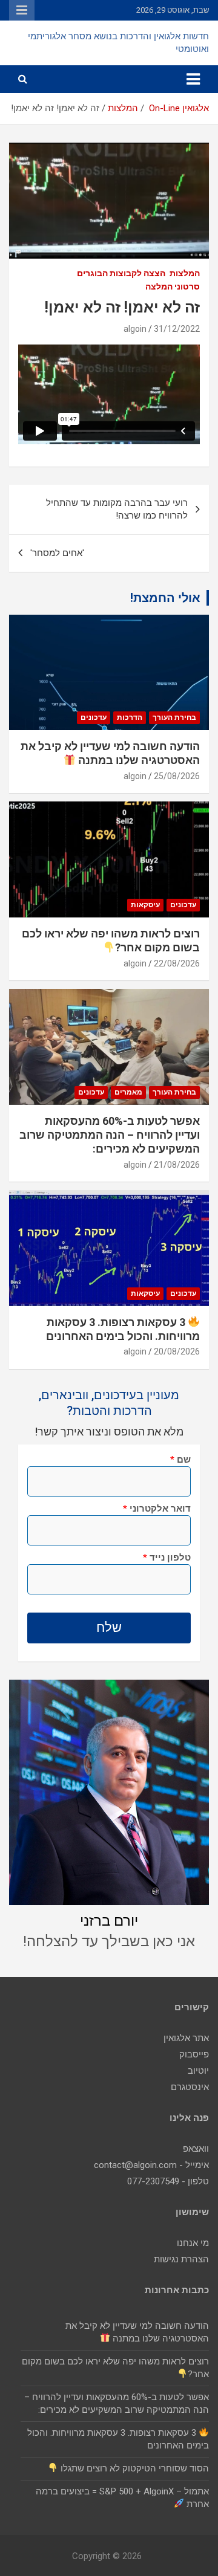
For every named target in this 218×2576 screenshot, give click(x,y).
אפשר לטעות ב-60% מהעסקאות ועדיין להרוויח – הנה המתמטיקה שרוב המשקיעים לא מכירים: (110, 1135)
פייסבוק (194, 2054)
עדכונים (94, 717)
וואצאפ (196, 2149)
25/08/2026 (177, 776)
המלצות (185, 273)
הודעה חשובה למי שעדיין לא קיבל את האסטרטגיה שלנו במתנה (110, 753)
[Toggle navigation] (193, 79)
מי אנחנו (193, 2243)
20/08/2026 (177, 1351)
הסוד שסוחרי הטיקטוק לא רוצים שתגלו (134, 2468)
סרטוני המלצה (173, 286)
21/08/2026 (177, 1165)
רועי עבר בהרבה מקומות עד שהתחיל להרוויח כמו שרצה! (117, 509)
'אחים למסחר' (57, 553)
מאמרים (128, 1092)
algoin (135, 329)
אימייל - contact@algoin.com (151, 2165)
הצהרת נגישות (181, 2259)
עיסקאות (145, 905)
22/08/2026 (177, 963)
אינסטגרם (190, 2087)
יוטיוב (198, 2071)
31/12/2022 (177, 329)
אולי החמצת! (165, 598)
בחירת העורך (174, 717)
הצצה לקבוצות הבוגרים (121, 273)
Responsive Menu (22, 10)
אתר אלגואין (186, 2038)
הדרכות (130, 717)
